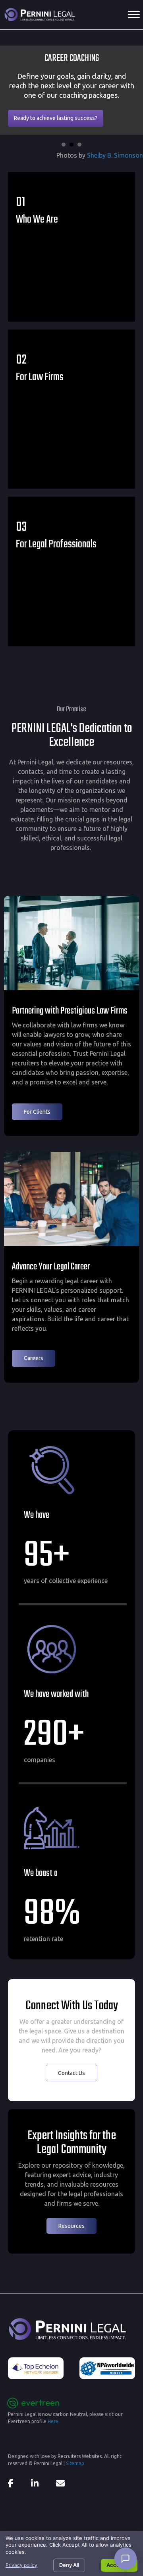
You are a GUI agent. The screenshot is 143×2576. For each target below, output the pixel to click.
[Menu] (134, 15)
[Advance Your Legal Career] (71, 1198)
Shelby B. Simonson (115, 155)
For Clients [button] (37, 1112)
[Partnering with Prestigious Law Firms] (71, 942)
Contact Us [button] (71, 2073)
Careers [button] (34, 1358)
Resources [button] (71, 2226)
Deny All (69, 2565)
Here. (54, 2421)
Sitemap (75, 2463)
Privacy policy (21, 2565)
